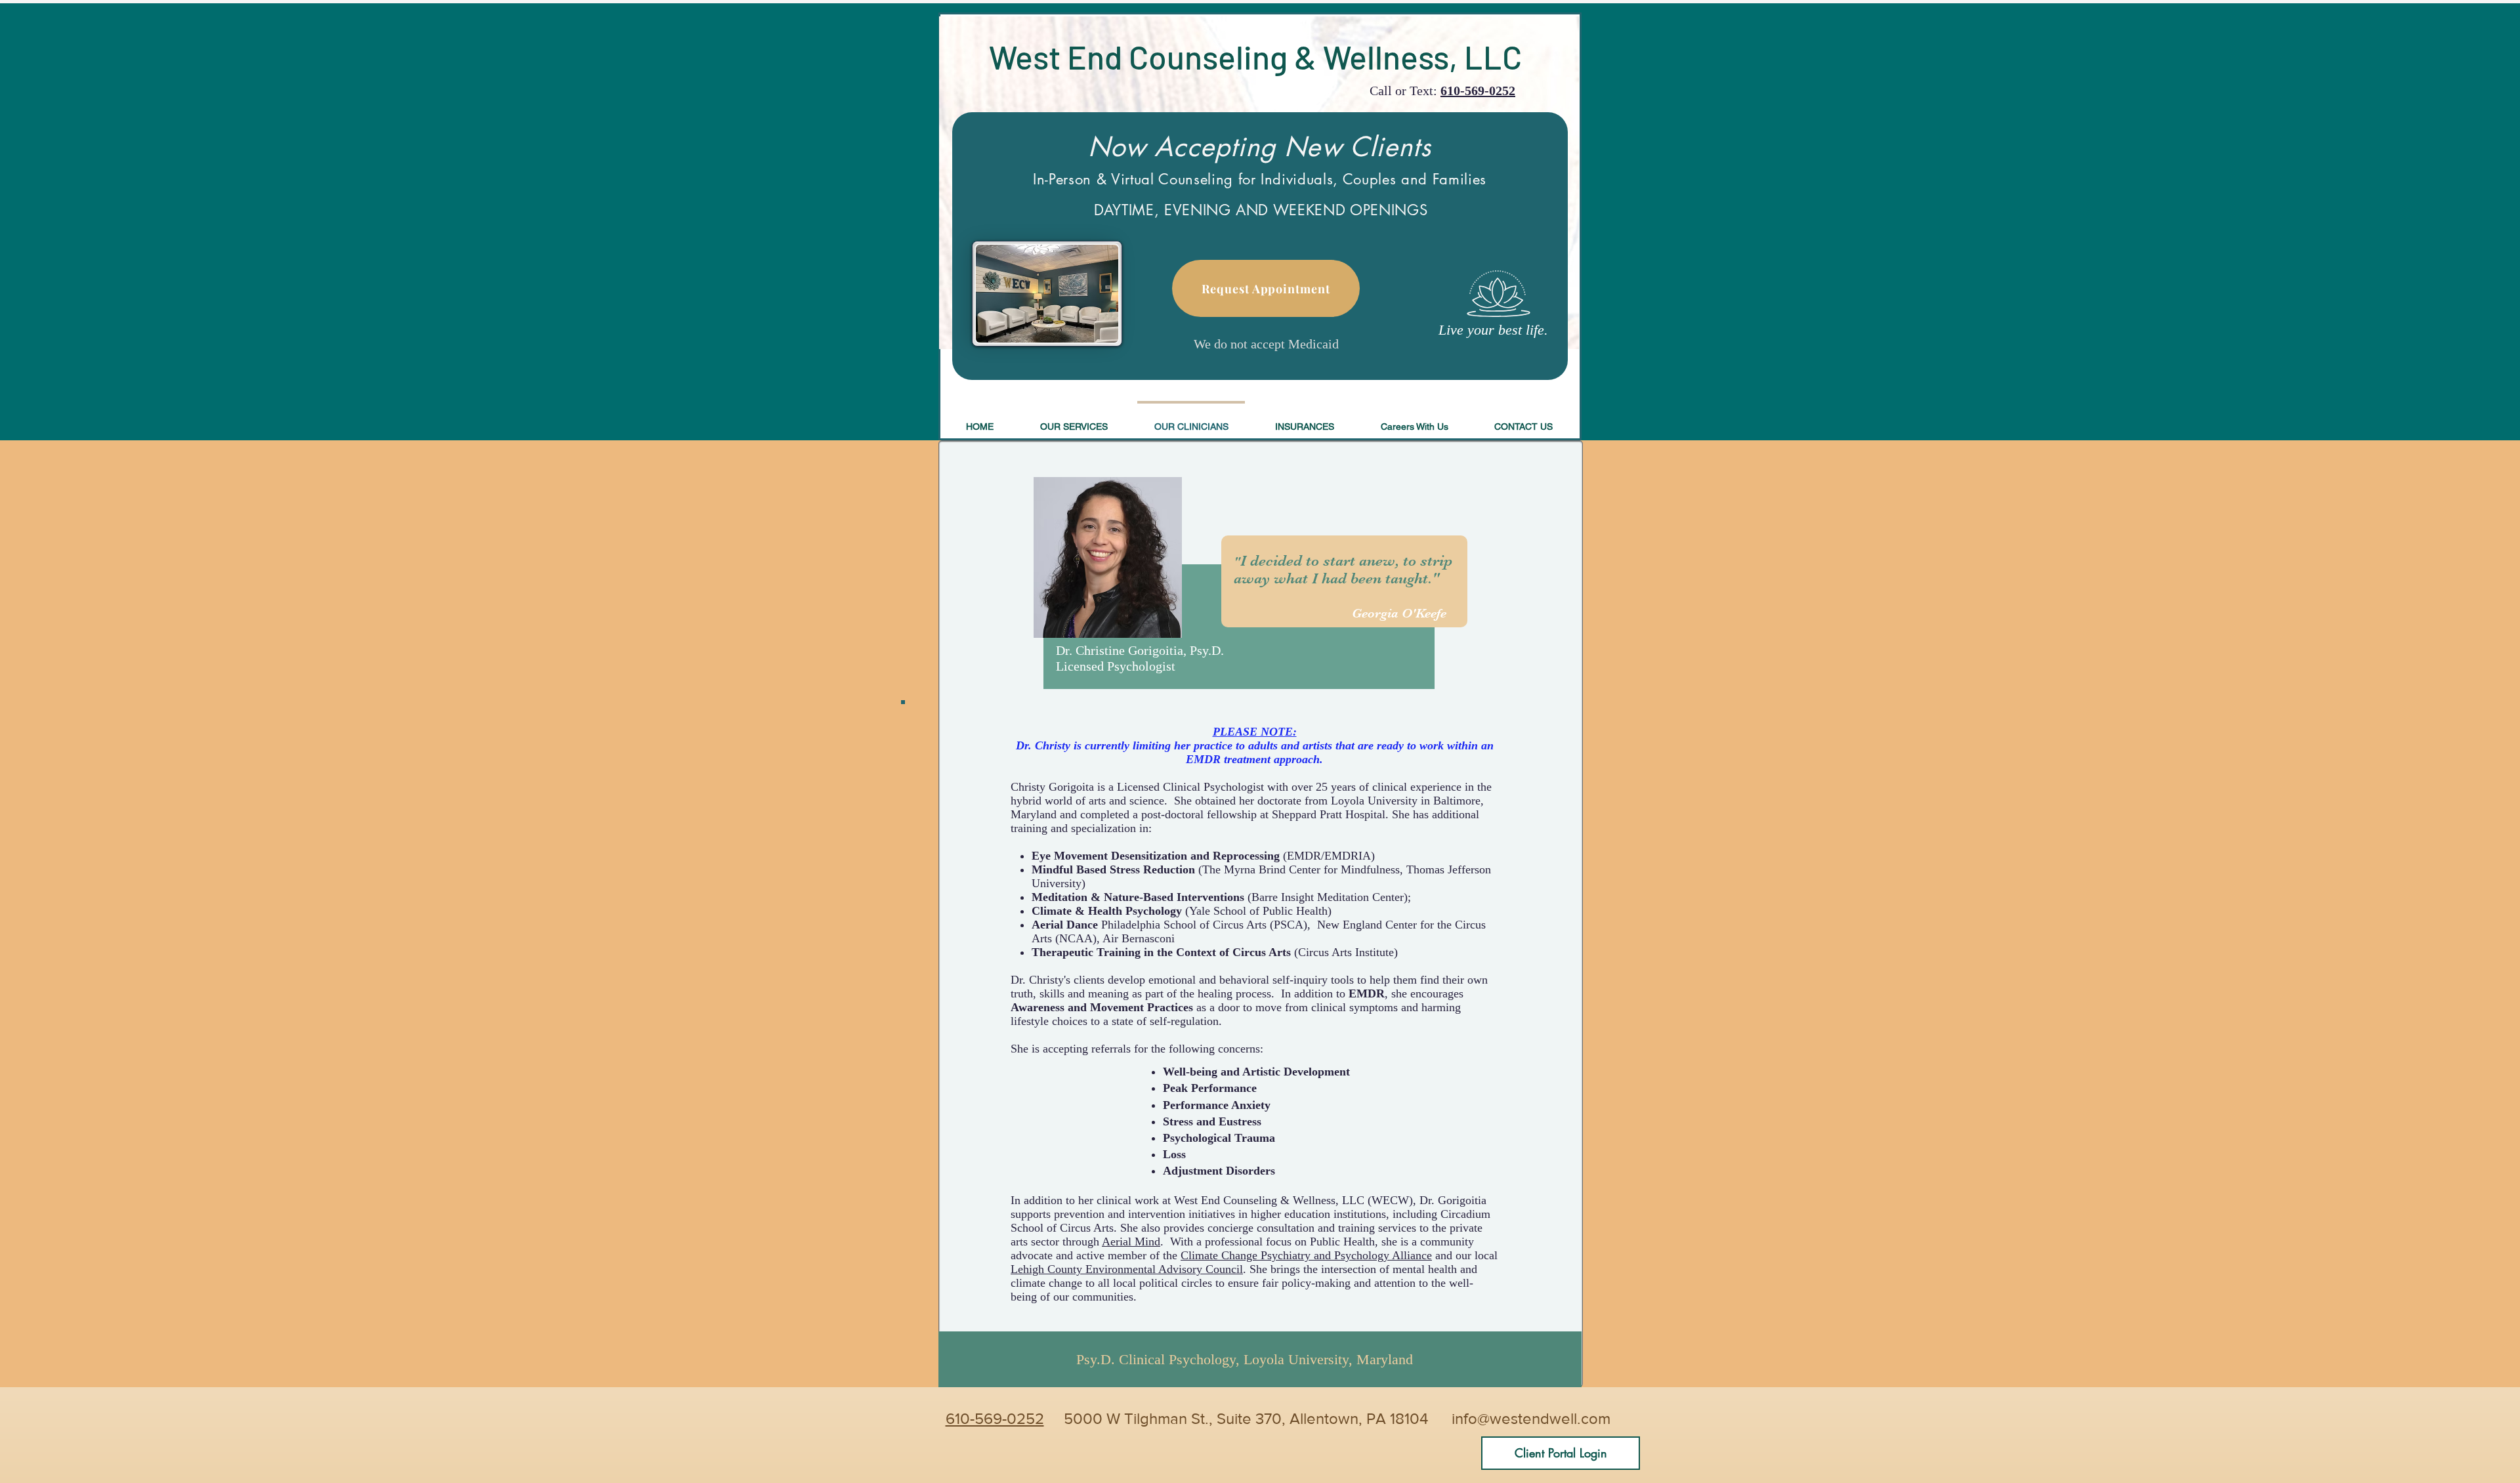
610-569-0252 (1478, 91)
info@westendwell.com (1531, 1418)
